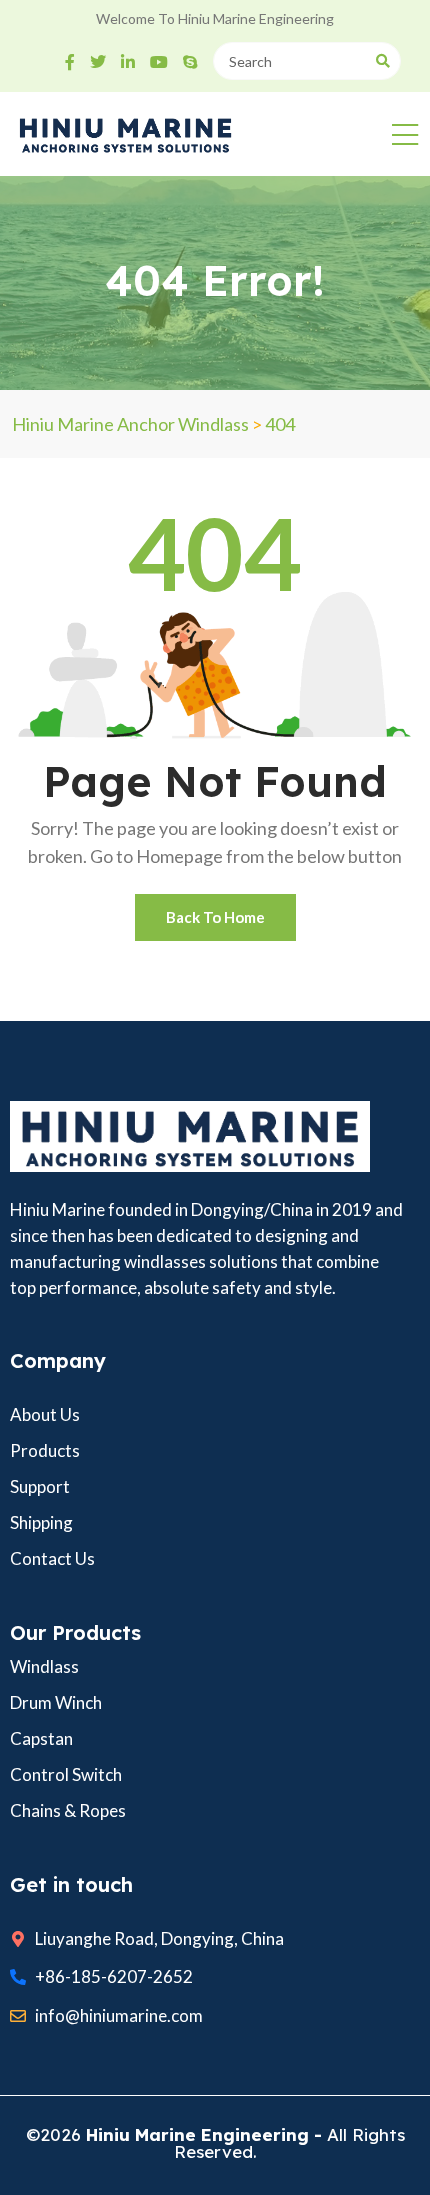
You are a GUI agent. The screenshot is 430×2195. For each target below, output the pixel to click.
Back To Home (215, 917)
